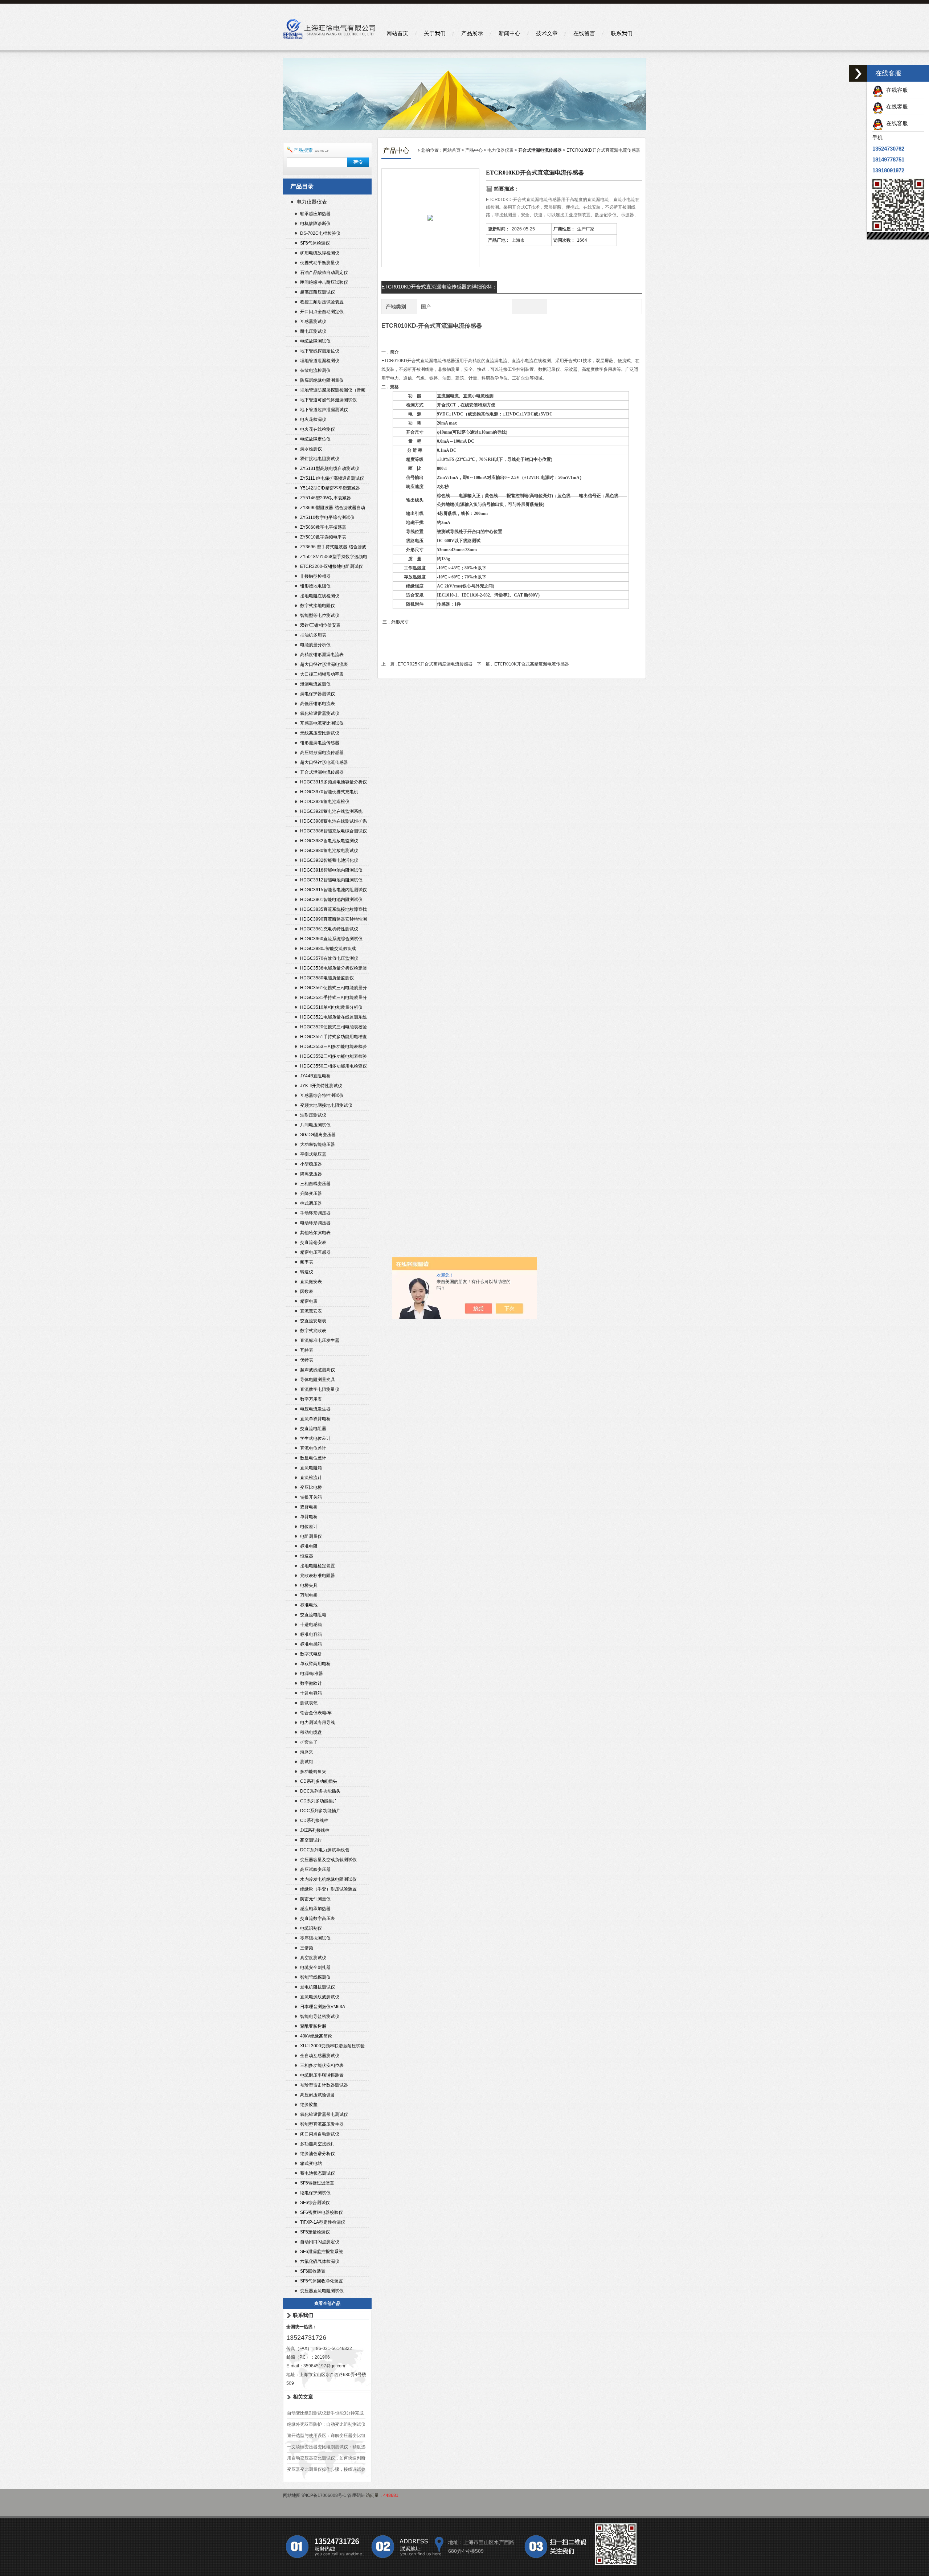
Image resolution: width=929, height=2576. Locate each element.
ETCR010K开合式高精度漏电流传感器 (532, 664)
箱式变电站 (311, 2163)
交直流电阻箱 (313, 1615)
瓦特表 (307, 1350)
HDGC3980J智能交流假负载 (328, 949)
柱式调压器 (311, 1203)
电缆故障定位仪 (315, 439)
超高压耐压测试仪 (318, 292)
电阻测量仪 (311, 1536)
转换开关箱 (311, 1497)
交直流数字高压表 (318, 1918)
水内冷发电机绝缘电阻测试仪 (328, 1879)
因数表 (307, 1291)
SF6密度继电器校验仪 (322, 2212)
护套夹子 (309, 1742)
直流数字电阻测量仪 (320, 1389)
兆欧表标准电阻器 (318, 1576)
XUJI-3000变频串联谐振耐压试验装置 (332, 2047)
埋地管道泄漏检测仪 (320, 361)
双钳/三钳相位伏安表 (320, 625)
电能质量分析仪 (315, 645)
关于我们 (435, 33)
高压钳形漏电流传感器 (322, 753)
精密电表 (309, 1301)
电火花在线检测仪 (318, 429)
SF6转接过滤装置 (317, 2183)
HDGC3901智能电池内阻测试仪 (331, 900)
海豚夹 (307, 1752)
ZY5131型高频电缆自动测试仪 (330, 468)
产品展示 (472, 33)
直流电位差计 (313, 1448)
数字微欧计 (311, 1683)
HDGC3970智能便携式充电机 (329, 792)
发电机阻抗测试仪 (318, 1987)
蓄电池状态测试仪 (318, 2173)
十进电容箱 (311, 1693)
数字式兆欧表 (313, 1331)
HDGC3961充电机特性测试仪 (329, 929)
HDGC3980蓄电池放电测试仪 (329, 851)
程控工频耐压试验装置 (322, 302)
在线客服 (896, 90)
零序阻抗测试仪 (315, 1938)
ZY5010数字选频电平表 (323, 537)
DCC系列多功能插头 (320, 1791)
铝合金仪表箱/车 (316, 1713)
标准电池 (309, 1605)
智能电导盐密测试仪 (320, 2016)
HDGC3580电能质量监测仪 (327, 978)
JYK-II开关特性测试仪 (321, 1086)
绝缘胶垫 (309, 2105)
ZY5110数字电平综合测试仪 (327, 517)
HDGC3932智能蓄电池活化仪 (329, 860)
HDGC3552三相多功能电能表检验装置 (333, 1057)
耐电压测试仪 (313, 331)
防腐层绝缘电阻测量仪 (322, 380)
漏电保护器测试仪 (318, 694)
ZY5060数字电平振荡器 (323, 527)
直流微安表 (311, 1282)
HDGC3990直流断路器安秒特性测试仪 (333, 920)
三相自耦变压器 (315, 1184)
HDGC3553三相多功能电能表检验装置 (333, 1047)
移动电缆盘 (311, 1732)
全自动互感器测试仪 (320, 2056)
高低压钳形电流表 (318, 704)
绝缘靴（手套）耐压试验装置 (328, 1889)
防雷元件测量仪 (315, 1899)
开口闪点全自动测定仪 (322, 312)
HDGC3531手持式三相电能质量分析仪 (333, 998)
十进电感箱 (311, 1625)
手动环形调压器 (315, 1213)
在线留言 (584, 33)
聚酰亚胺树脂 (313, 2026)
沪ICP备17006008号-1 (324, 2495)
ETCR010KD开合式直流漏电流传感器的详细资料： (439, 287)
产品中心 (474, 150)
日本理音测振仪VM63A (323, 2007)
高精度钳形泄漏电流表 (322, 655)
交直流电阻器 (313, 1429)
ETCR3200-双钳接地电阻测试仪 (332, 566)
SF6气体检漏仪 (315, 243)
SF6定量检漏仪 (315, 2232)
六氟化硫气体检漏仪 (320, 2261)
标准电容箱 (311, 1634)
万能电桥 (309, 1595)
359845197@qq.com (324, 2366)
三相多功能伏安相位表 (322, 2065)
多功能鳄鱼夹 (313, 1772)
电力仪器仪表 (312, 202)
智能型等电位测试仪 (320, 615)
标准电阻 (309, 1546)
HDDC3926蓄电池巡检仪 (325, 802)
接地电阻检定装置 (318, 1566)
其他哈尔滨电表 (315, 1233)
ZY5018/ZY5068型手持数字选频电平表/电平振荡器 (334, 558)
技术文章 (547, 33)
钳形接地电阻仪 (315, 586)
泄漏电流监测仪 (315, 684)
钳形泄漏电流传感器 (320, 743)
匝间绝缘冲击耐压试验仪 (324, 282)
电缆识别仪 (311, 1928)
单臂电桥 (309, 1517)
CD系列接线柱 (314, 1821)
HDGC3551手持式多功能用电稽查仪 (333, 1038)
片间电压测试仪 (315, 1125)
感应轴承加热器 (315, 1909)
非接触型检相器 (315, 576)
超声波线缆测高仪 (318, 1370)
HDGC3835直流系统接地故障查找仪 (333, 910)
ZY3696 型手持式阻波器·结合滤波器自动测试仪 (333, 548)
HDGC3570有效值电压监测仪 (329, 958)
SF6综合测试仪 (315, 2203)
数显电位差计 (313, 1458)
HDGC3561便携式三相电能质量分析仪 (333, 989)
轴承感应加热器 (315, 214)
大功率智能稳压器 (318, 1144)
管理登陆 (356, 2495)
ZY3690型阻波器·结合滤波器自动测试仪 (333, 509)
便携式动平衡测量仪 (320, 263)
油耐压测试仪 (313, 1115)
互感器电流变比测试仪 (322, 723)
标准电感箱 (311, 1644)
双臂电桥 (309, 1507)
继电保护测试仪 (315, 2193)
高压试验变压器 (315, 1869)
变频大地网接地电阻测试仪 (326, 1105)
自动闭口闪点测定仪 (320, 2242)
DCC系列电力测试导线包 (325, 1850)
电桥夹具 (309, 1585)
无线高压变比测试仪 (320, 733)
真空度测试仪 (313, 1958)
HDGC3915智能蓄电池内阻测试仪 (333, 890)
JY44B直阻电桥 (315, 1076)
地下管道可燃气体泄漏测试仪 (328, 400)
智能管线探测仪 (315, 1977)
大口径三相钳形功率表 (322, 674)
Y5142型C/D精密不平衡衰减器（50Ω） (330, 489)
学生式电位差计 (315, 1438)
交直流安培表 (313, 1321)
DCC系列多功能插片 (320, 1811)
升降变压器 (311, 1193)
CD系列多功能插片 (319, 1801)
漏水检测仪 (311, 449)
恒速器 (307, 1556)
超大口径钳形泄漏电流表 (324, 664)
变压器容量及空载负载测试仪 (328, 1860)
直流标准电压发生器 (320, 1340)
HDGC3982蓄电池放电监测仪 (329, 841)
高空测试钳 (311, 1840)
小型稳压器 (311, 1164)
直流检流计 (311, 1478)
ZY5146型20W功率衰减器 (326, 498)
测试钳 (307, 1762)
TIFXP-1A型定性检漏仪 (323, 2222)
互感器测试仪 (313, 322)
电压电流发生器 (315, 1409)
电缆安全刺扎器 (315, 1967)
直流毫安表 (311, 1311)
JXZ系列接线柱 (315, 1830)
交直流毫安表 (313, 1242)
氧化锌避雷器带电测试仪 (324, 2114)
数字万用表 (311, 1399)
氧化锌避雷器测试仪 (320, 713)
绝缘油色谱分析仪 (318, 2154)
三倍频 (307, 1948)
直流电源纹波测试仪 (320, 1997)
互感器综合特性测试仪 (322, 1095)
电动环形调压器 (315, 1223)
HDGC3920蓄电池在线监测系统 (331, 811)
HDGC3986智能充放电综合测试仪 (333, 831)
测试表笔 (309, 1703)
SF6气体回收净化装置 (322, 2281)
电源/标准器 (312, 1674)
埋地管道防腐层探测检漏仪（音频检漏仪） (333, 391)
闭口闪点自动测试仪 (320, 2134)
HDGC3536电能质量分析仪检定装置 (333, 969)
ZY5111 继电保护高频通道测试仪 (332, 478)
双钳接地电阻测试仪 (320, 459)
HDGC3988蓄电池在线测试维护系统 (333, 822)
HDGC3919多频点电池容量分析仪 (333, 782)
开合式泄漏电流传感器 (322, 772)
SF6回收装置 (313, 2271)
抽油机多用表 (313, 635)
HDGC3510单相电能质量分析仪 (331, 1007)
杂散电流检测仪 (315, 370)
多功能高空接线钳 (318, 2144)
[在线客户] (858, 73)
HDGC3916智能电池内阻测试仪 (331, 870)
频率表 (307, 1262)
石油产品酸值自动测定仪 (324, 273)
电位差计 (309, 1527)
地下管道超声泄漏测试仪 (324, 410)
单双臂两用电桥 (315, 1664)
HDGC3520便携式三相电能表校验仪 (333, 1028)
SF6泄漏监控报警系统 (322, 2252)
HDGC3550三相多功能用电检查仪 (333, 1066)
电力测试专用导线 (318, 1723)
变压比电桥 (311, 1487)
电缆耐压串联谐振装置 (322, 2075)
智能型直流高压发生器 (322, 2124)
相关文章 (303, 2397)
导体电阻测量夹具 (318, 1380)
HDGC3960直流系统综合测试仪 (331, 939)
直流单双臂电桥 (315, 1419)
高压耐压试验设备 (318, 2095)
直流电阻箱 (311, 1468)
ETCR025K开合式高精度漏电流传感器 (435, 664)
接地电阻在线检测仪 (320, 596)
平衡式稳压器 (313, 1154)
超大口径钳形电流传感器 (324, 762)
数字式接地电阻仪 (318, 606)
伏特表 (307, 1360)
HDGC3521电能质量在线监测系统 (333, 1017)
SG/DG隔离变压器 (318, 1135)
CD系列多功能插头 (319, 1781)
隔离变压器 (311, 1174)
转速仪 (307, 1272)
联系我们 (622, 33)
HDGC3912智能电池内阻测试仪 (331, 880)
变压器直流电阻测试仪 (322, 2291)
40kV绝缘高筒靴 (316, 2036)
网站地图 (292, 2495)
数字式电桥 (311, 1654)
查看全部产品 (327, 2303)
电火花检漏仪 (313, 419)
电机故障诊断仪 (315, 224)
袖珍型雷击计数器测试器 (324, 2085)
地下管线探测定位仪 (320, 351)
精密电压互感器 (315, 1252)
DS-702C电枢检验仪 (320, 233)
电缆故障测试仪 (315, 341)
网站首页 (397, 33)
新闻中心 (509, 33)
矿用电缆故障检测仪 (320, 253)
